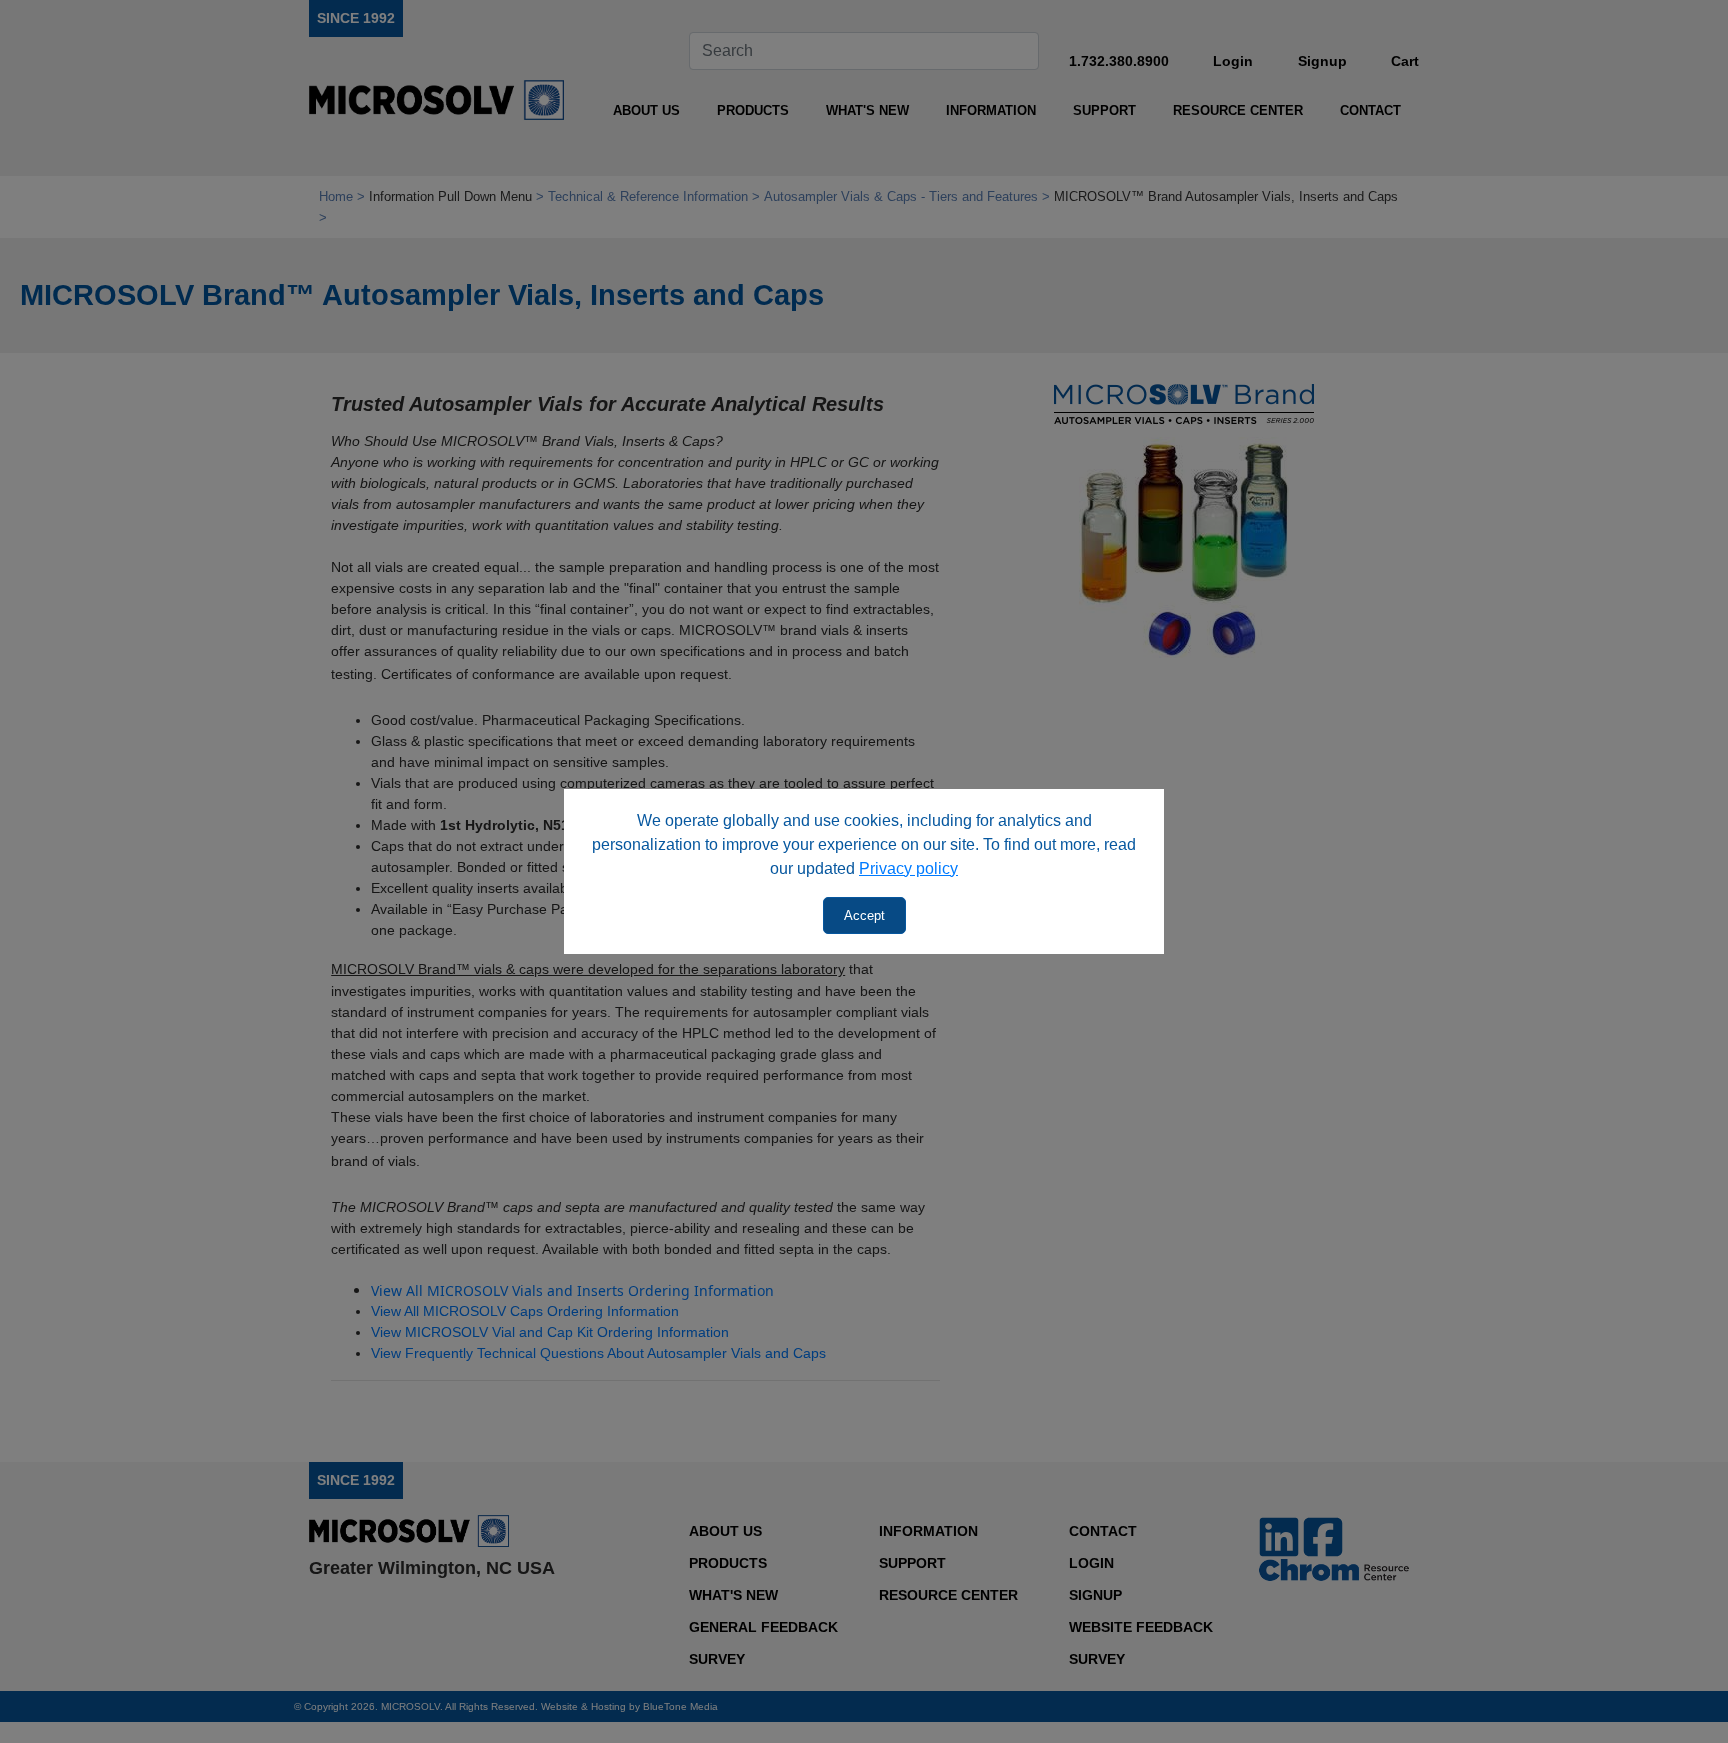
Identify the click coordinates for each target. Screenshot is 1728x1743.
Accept (864, 915)
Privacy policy (908, 868)
